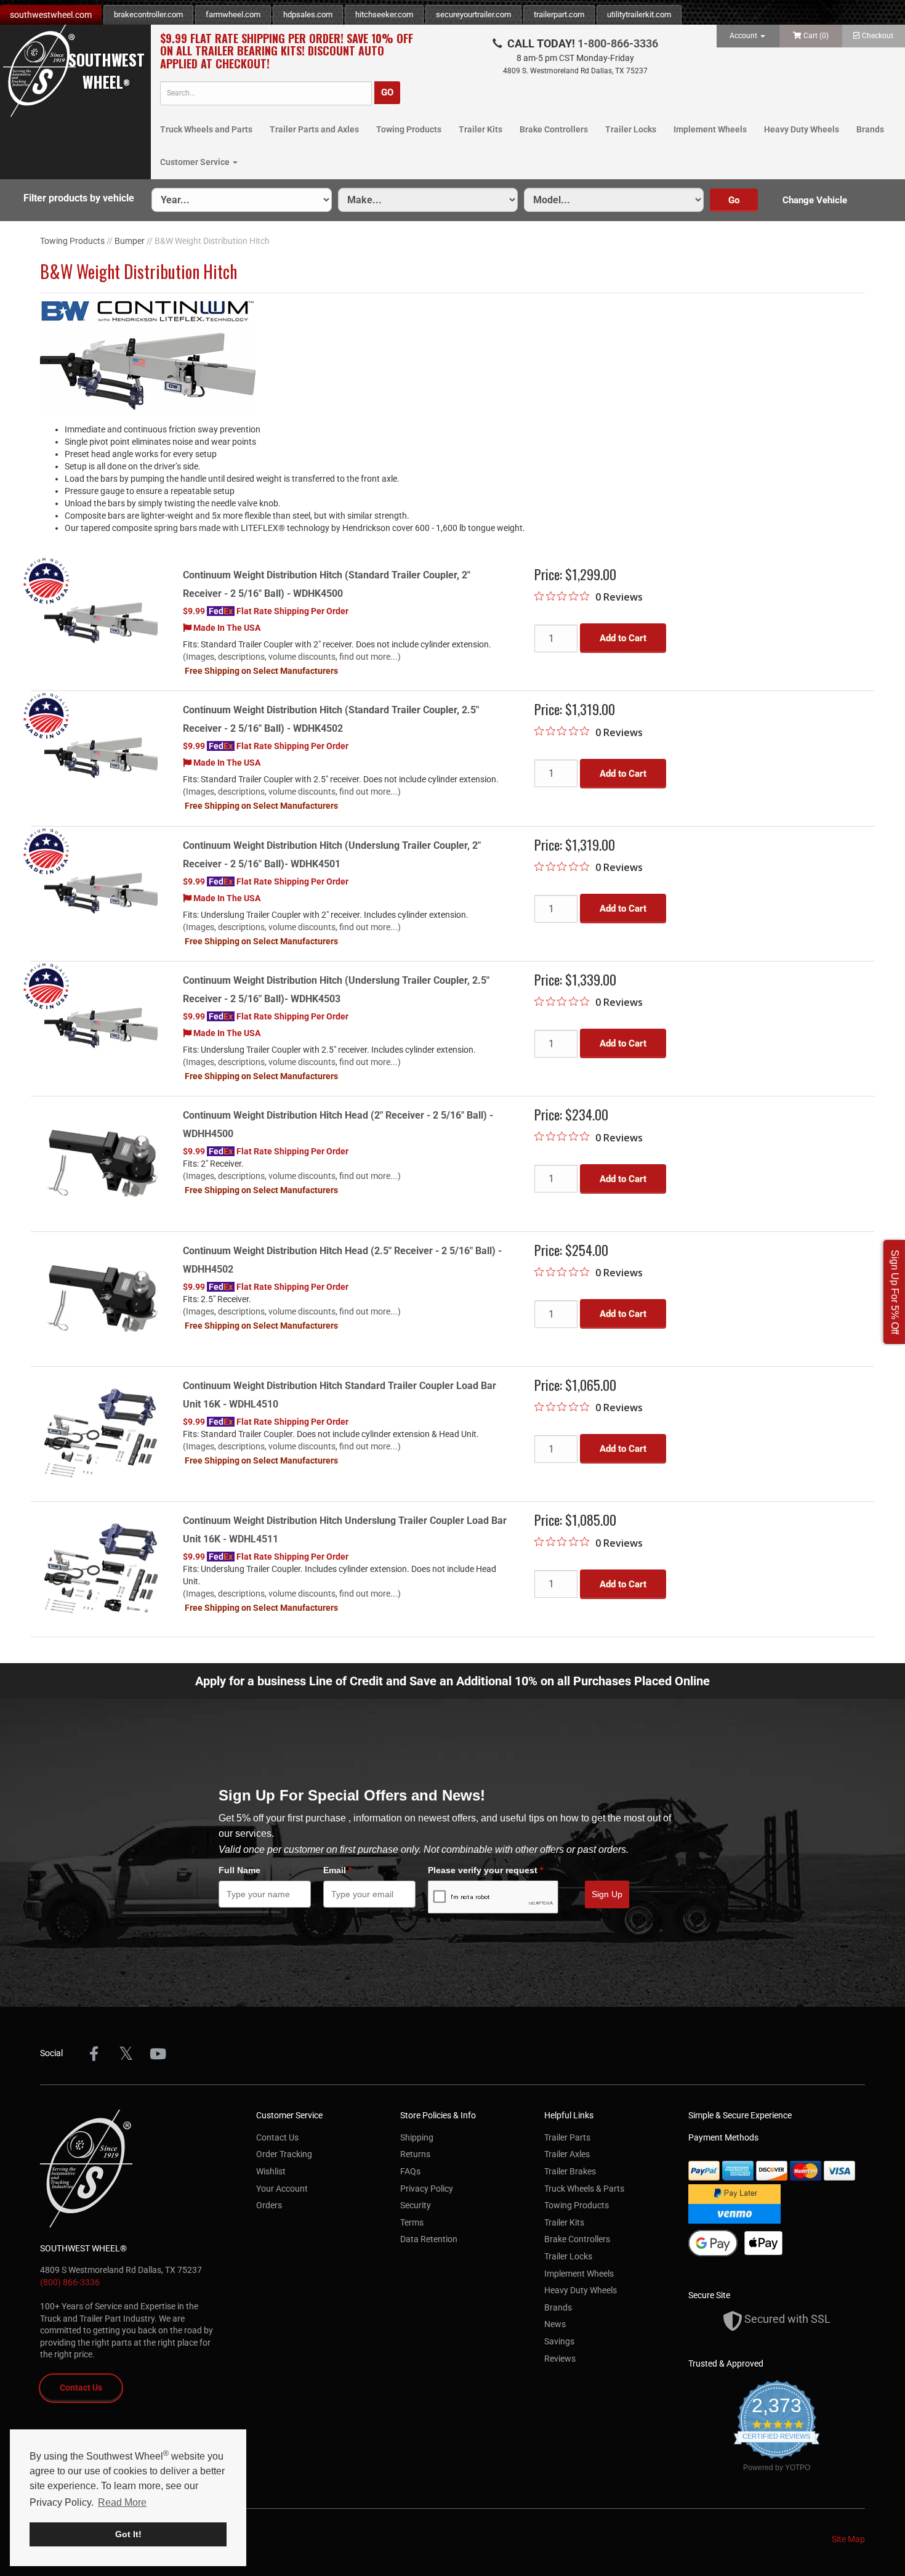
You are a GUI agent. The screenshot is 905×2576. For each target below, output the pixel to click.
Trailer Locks (631, 129)
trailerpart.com (559, 14)
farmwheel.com (233, 14)
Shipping (417, 2137)
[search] (266, 93)
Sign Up (607, 1894)
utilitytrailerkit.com (639, 14)
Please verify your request (485, 1870)
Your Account (282, 2189)
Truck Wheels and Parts (206, 129)
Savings (559, 2341)
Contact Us (81, 2388)
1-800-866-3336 (618, 43)
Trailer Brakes (570, 2171)
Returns (415, 2154)
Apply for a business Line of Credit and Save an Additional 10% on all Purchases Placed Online (452, 1681)
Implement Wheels (710, 129)
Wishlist (271, 2171)
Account (744, 36)
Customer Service (196, 162)
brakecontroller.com (148, 14)
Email (337, 1870)
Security (416, 2205)
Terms (412, 2222)
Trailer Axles (567, 2154)
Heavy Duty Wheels (802, 129)
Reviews (560, 2359)
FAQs (410, 2171)
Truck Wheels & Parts (584, 2189)
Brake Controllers (554, 129)
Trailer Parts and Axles (314, 129)
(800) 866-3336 (70, 2282)
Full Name (239, 1870)
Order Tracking (284, 2154)
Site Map (848, 2539)
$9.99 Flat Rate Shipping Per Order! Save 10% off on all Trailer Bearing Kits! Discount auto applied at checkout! (287, 51)
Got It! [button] (128, 2534)
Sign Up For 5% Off (895, 1292)
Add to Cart (623, 638)
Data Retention (429, 2239)
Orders (269, 2205)
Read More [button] (122, 2502)
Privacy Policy (427, 2189)
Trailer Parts (567, 2137)
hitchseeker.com (384, 14)
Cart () (816, 36)
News (555, 2324)
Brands (870, 129)
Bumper (130, 241)
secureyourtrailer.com (473, 14)
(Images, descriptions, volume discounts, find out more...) (292, 657)
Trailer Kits (481, 129)
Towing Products (409, 129)
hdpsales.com (308, 14)
